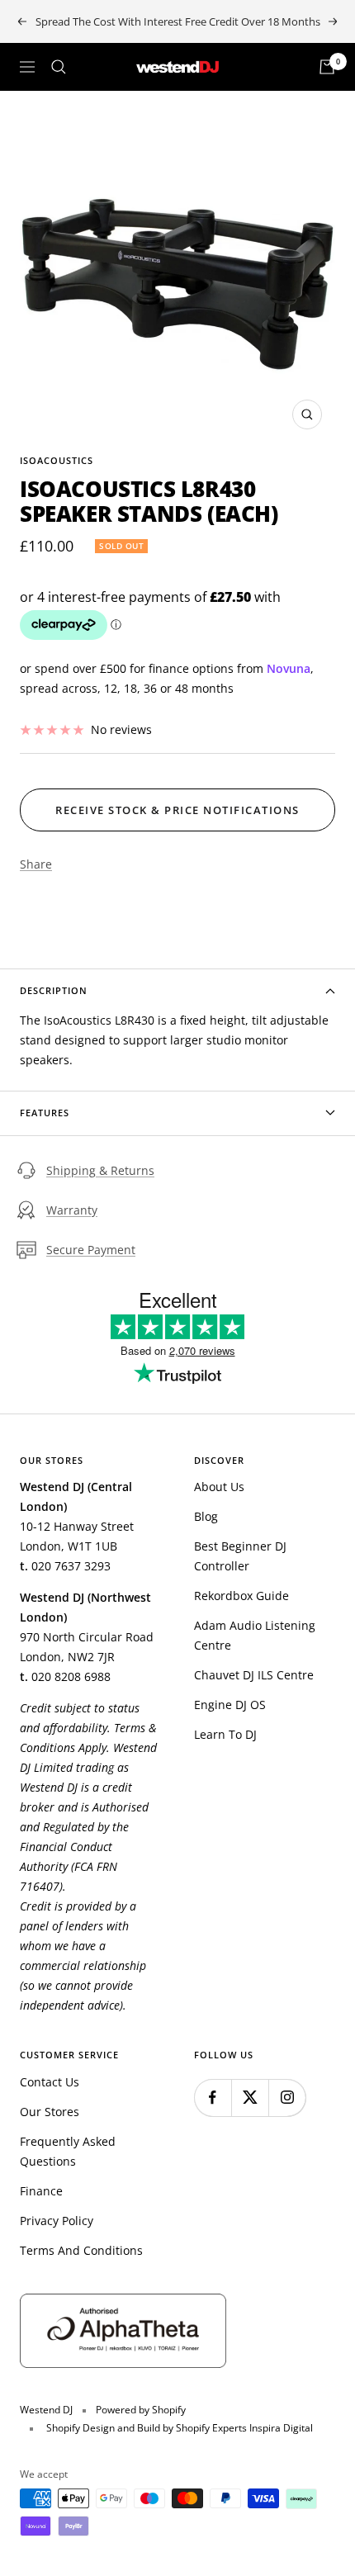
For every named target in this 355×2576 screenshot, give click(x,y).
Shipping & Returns (100, 1170)
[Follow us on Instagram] (287, 2098)
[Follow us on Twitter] (250, 2098)
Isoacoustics (57, 460)
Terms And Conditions (81, 2250)
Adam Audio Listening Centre (255, 1635)
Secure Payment (91, 1250)
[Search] (59, 67)
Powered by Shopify (141, 2410)
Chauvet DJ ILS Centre (254, 1675)
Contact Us (50, 2082)
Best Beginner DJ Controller (240, 1556)
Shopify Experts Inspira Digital (243, 2428)
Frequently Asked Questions (68, 2151)
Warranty (72, 1210)
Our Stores (50, 2112)
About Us (219, 1487)
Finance (41, 2191)
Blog (206, 1516)
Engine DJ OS (230, 1705)
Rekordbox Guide (241, 1596)
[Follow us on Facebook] (213, 2098)
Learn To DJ (225, 1734)
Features (45, 1113)
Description (54, 990)
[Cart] (327, 67)
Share (36, 864)
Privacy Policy (57, 2221)
